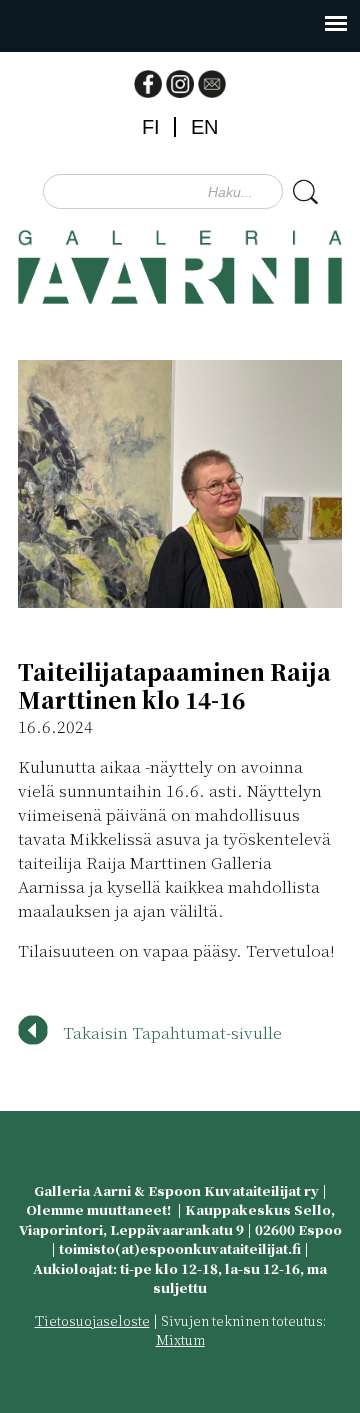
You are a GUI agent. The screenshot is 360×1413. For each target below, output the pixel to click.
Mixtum (180, 1339)
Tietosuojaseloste (92, 1320)
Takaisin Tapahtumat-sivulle (172, 1032)
